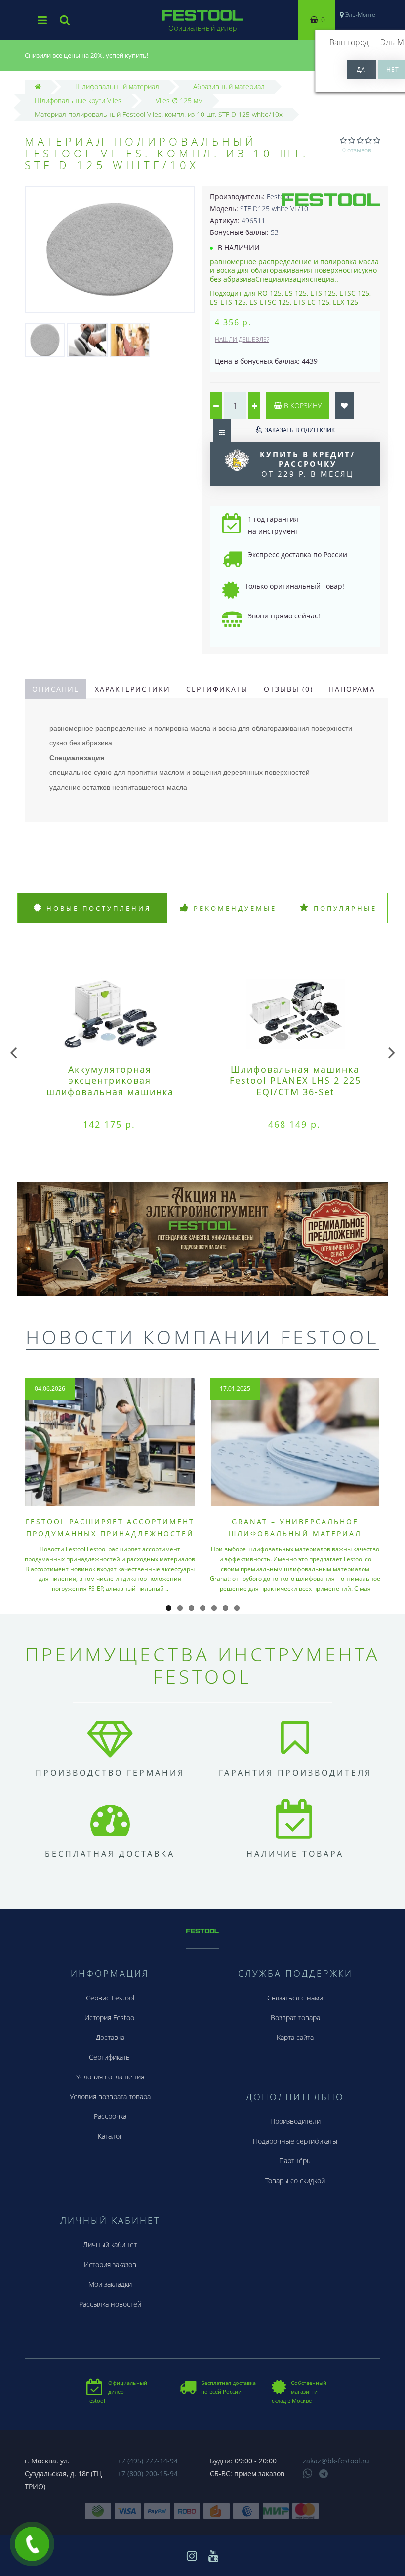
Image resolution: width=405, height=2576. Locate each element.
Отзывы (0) (288, 689)
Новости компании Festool (202, 1337)
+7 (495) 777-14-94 (148, 2461)
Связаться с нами (295, 1998)
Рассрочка (110, 2116)
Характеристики (133, 689)
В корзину (302, 405)
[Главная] (38, 87)
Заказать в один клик (300, 430)
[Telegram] (324, 2474)
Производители (295, 2121)
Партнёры (295, 2161)
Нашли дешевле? (242, 339)
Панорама (352, 689)
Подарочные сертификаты (295, 2141)
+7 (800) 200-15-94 (148, 2474)
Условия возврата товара (110, 2096)
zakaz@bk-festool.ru (336, 2461)
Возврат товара (295, 2018)
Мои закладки (110, 2284)
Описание (56, 689)
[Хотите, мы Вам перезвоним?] (32, 2544)
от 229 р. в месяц (307, 464)
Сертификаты (217, 689)
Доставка (110, 2037)
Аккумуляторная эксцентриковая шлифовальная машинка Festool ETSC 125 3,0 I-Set (110, 1086)
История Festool (110, 2018)
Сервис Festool (110, 1998)
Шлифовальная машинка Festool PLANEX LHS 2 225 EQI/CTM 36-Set (295, 1080)
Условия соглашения (110, 2077)
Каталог (110, 2136)
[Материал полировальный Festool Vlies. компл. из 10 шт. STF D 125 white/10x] (45, 339)
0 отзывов (357, 150)
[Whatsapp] (308, 2472)
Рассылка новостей (110, 2304)
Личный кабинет (110, 2245)
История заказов (110, 2264)
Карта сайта (295, 2037)
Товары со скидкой (295, 2180)
